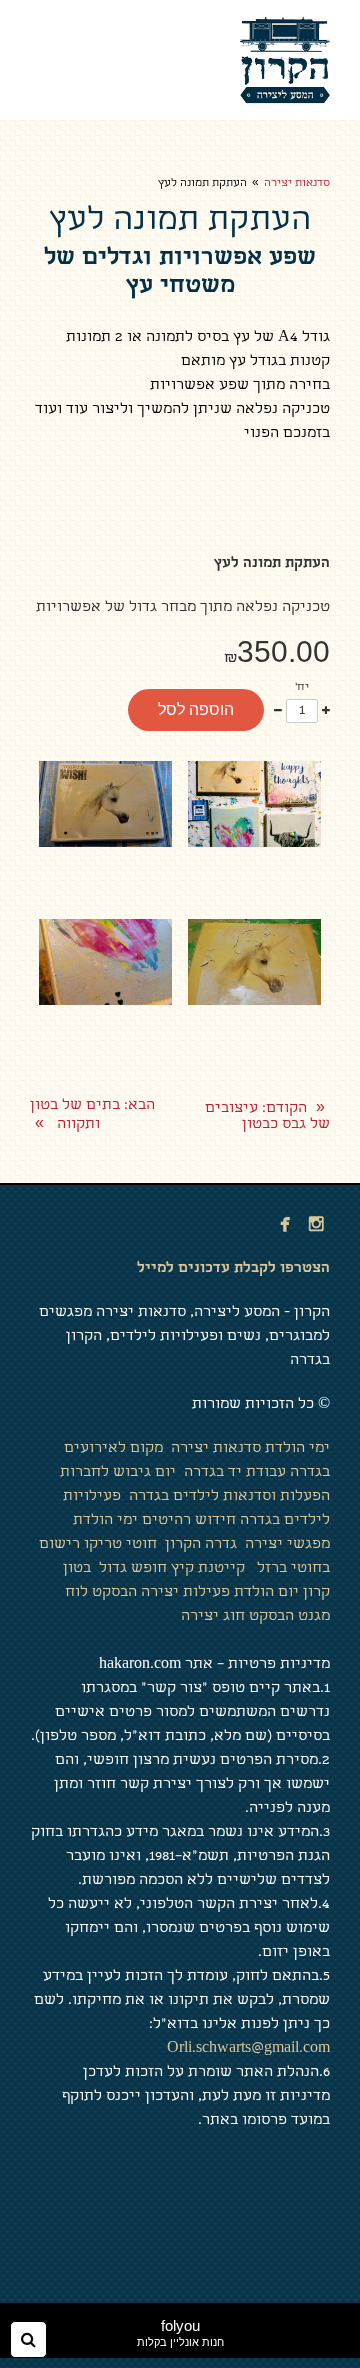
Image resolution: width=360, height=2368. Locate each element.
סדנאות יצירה (216, 1449)
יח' (302, 688)
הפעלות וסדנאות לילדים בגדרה (229, 1497)
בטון (75, 1569)
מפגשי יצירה (285, 1545)
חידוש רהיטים (189, 1521)
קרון (316, 1593)
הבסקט (114, 1593)
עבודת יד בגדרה (237, 1473)
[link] (285, 60)
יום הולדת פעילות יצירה (220, 1593)
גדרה (221, 1545)
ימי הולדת (297, 1449)
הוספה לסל (196, 709)
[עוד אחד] (326, 711)
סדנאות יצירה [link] (297, 184)
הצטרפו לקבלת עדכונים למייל (233, 1269)
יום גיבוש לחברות (118, 1473)
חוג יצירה (213, 1617)
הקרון (181, 1545)
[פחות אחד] (278, 711)
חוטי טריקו (120, 1545)
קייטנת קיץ (208, 1569)
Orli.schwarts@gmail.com (248, 2049)
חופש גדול (131, 1569)
